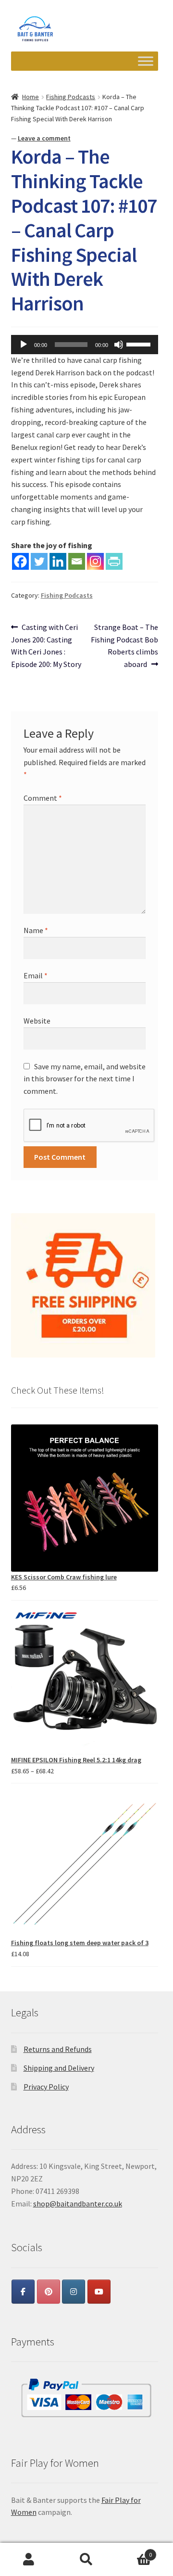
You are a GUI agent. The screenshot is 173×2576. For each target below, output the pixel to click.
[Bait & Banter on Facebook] (23, 2292)
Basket (134, 2551)
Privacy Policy (46, 2087)
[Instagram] (95, 561)
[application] (85, 345)
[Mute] (119, 345)
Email (36, 975)
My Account (29, 2560)
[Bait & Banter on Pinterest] (49, 2292)
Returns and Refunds (58, 2049)
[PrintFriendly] (114, 561)
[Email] (77, 561)
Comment (43, 798)
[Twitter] (39, 561)
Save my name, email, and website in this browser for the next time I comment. (85, 1079)
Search (86, 2560)
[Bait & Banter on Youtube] (99, 2292)
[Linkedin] (58, 561)
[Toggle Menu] (146, 61)
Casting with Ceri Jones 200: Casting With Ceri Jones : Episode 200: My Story (46, 646)
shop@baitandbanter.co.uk (78, 2204)
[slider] (140, 344)
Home (31, 97)
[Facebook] (20, 561)
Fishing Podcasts (71, 97)
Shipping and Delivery (59, 2068)
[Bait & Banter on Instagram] (74, 2292)
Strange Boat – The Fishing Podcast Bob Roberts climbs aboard (124, 646)
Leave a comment (44, 138)
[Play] (24, 345)
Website (37, 1021)
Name (36, 930)
